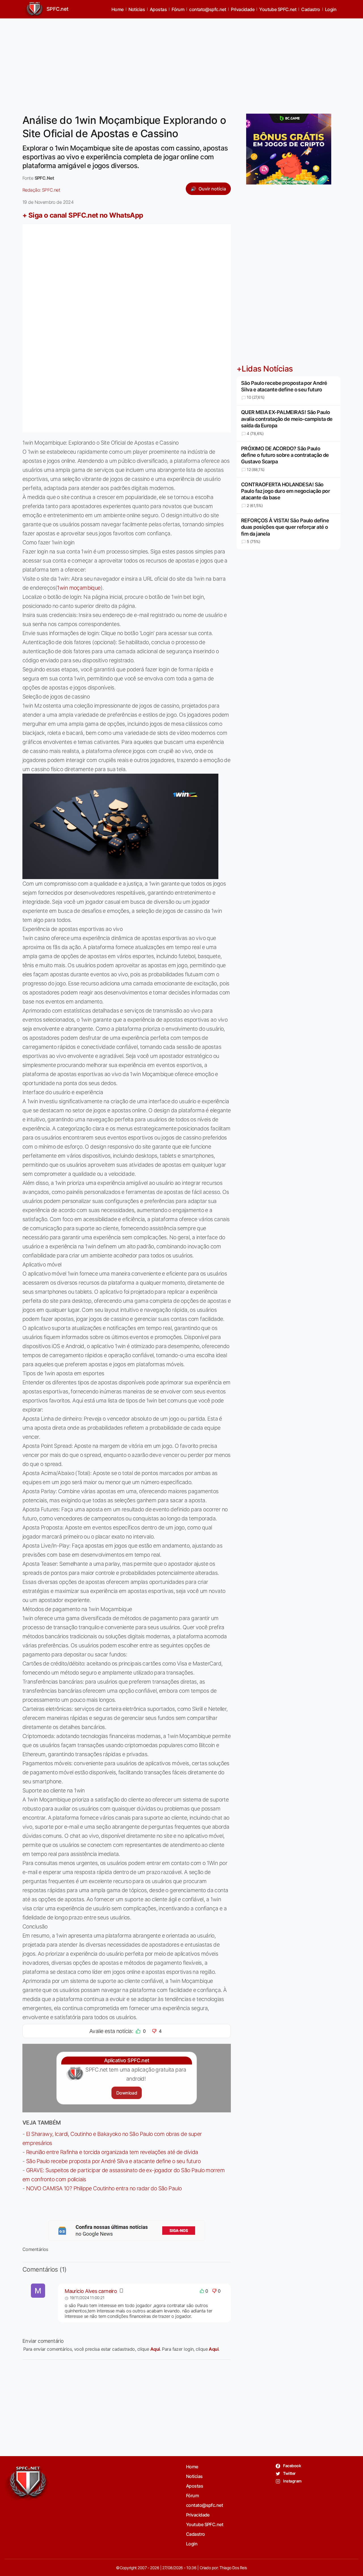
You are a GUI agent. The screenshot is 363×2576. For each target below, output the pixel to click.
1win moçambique (79, 588)
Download (127, 2093)
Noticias (137, 9)
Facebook (292, 2466)
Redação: (41, 190)
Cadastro (311, 9)
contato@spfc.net (208, 9)
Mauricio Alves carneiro (91, 2291)
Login (331, 9)
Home (118, 9)
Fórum (178, 9)
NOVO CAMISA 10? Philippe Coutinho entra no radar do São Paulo (104, 2188)
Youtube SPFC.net (278, 9)
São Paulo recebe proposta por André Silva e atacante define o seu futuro (113, 2161)
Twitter (289, 2473)
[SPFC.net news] (127, 2231)
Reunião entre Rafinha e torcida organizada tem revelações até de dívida (112, 2152)
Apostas (158, 9)
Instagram (292, 2481)
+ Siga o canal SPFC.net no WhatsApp (83, 215)
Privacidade (243, 9)
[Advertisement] (181, 63)
